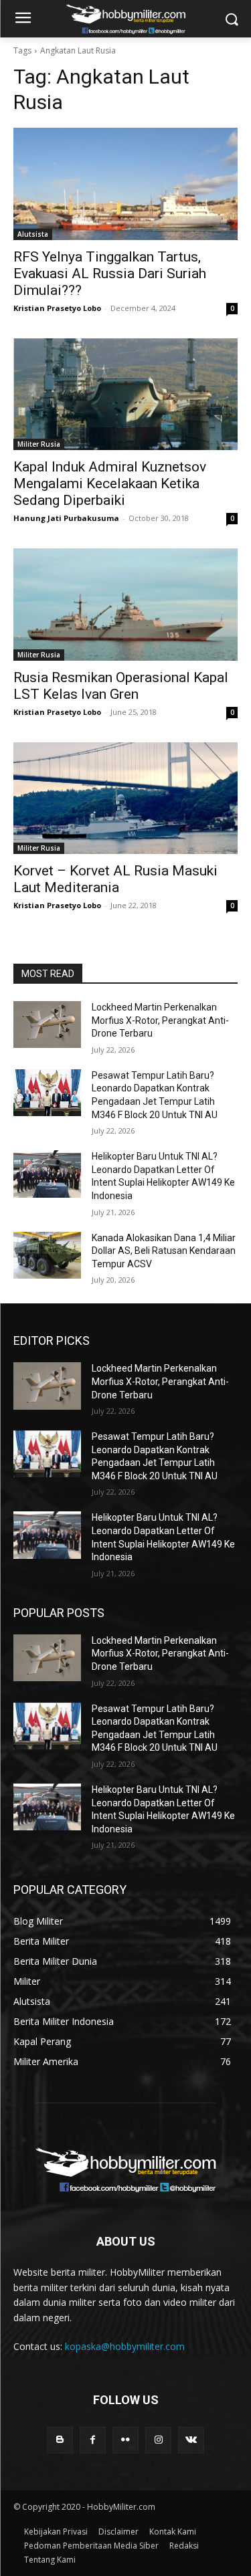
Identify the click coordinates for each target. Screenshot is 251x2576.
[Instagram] (158, 2440)
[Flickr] (125, 2440)
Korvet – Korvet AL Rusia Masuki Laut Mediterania (115, 879)
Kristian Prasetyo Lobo (57, 308)
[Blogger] (60, 2440)
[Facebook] (93, 2440)
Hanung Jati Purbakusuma (66, 518)
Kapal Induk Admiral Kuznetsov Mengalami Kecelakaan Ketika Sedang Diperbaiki (110, 484)
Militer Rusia (39, 444)
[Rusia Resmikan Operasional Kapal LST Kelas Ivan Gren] (125, 605)
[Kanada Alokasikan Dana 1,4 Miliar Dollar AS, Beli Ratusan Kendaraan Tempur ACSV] (47, 1255)
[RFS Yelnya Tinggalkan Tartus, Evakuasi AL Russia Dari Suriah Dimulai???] (125, 184)
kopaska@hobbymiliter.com (125, 2346)
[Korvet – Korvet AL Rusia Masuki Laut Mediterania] (125, 798)
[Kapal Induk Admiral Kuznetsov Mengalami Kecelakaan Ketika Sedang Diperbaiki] (125, 395)
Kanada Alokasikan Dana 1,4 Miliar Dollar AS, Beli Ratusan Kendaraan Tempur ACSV (164, 1251)
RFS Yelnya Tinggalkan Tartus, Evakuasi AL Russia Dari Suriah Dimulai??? (110, 274)
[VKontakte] (191, 2440)
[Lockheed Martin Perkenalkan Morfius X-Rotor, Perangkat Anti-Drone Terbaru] (47, 1025)
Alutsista (33, 234)
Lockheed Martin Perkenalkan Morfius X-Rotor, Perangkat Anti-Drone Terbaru (160, 1020)
